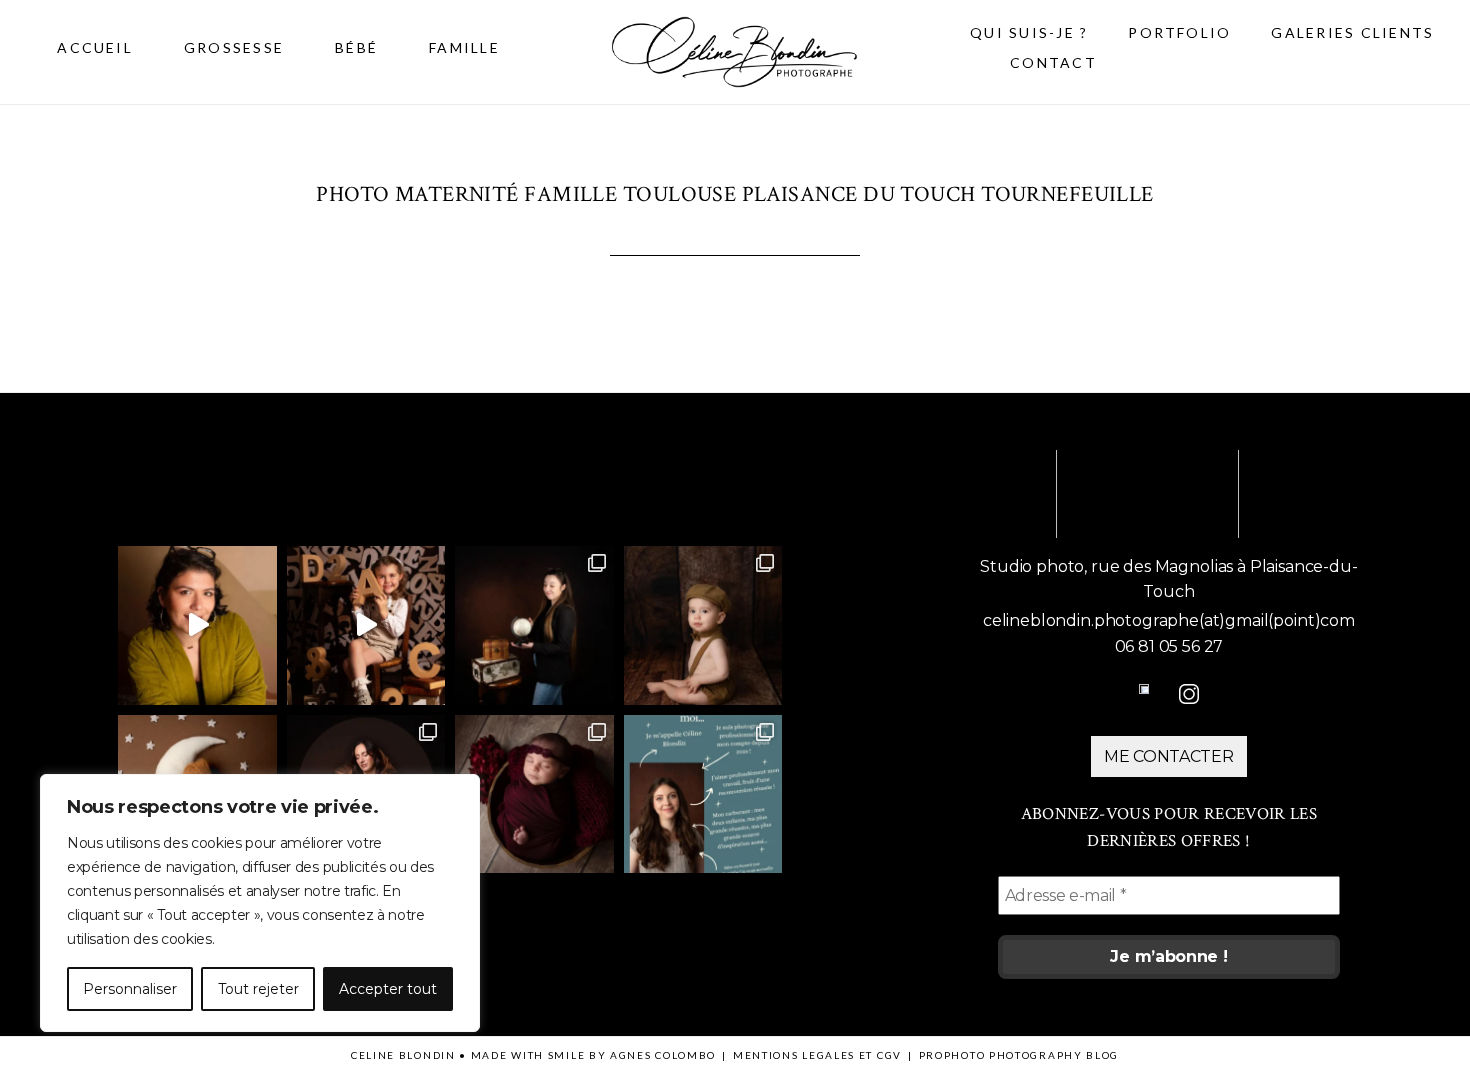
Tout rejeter (258, 989)
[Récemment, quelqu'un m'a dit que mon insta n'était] (703, 794)
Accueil (95, 47)
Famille (464, 47)
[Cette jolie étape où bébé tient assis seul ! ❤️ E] (703, 625)
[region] (260, 903)
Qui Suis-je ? (1029, 32)
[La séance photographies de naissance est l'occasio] (534, 794)
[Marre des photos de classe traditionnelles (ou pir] (366, 625)
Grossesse (234, 47)
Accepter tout (388, 989)
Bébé (356, 47)
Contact (1053, 62)
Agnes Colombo (663, 1055)
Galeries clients (1352, 32)
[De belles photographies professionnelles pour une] (534, 625)
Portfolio (1179, 32)
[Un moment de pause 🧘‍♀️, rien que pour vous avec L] (197, 625)
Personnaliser (130, 989)
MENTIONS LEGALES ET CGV (817, 1055)
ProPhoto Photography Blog (1019, 1055)
